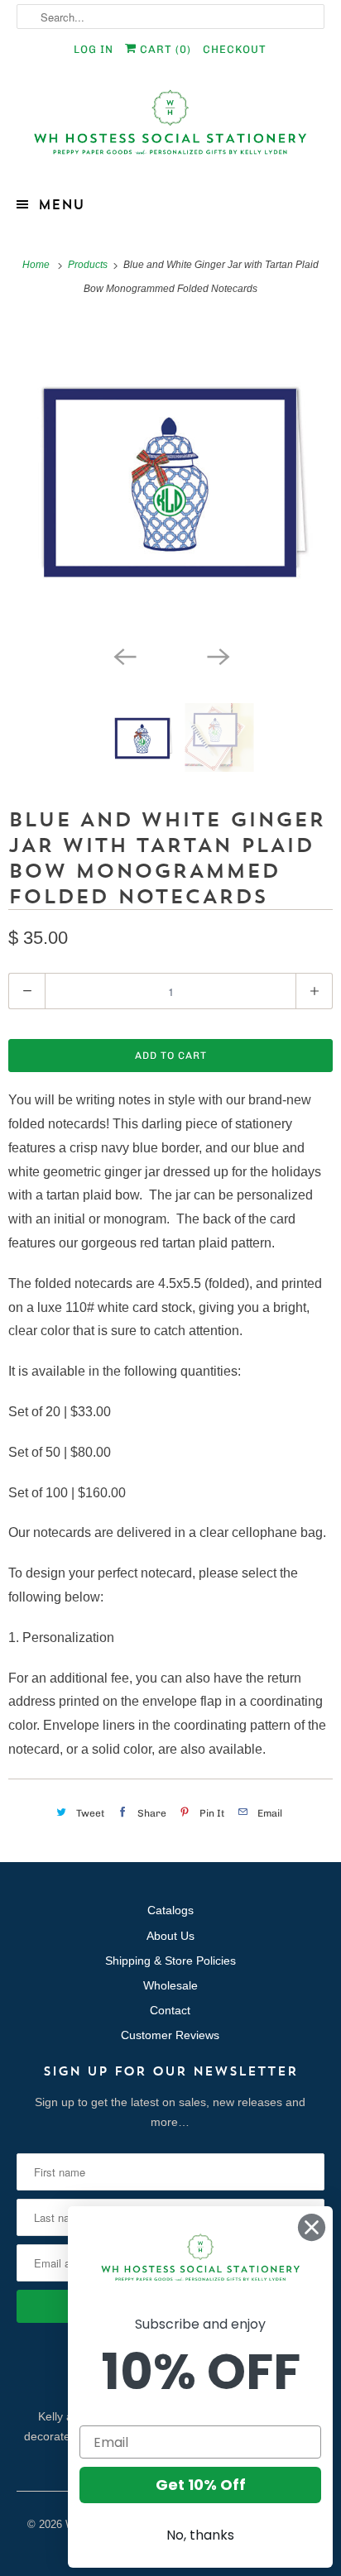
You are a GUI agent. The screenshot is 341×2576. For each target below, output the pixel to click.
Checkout (235, 49)
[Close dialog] (312, 2227)
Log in (94, 49)
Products (89, 265)
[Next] (217, 655)
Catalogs (170, 1910)
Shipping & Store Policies (170, 1961)
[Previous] (124, 655)
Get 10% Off (201, 2485)
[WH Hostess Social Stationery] (170, 129)
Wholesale (170, 1985)
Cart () (164, 49)
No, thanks (200, 2535)
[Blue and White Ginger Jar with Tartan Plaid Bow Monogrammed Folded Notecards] (170, 479)
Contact (170, 2010)
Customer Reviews (170, 2035)
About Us (170, 1936)
